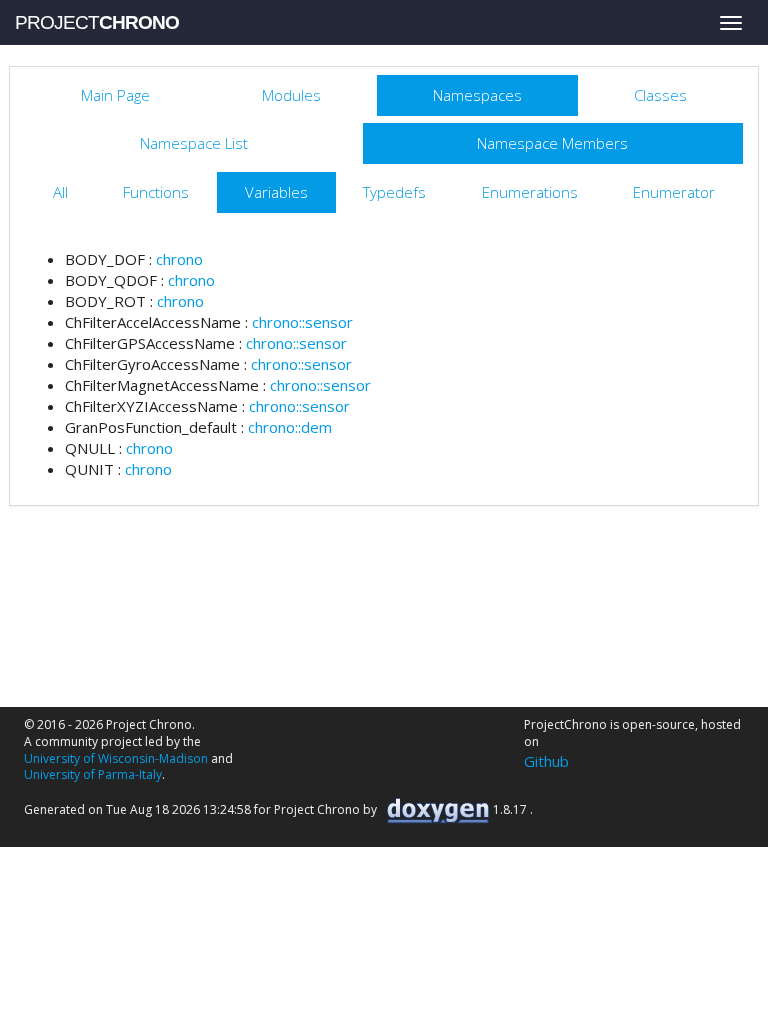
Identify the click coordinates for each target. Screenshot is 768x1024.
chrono (179, 259)
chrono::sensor (302, 322)
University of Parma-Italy (93, 774)
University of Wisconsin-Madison (116, 758)
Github (546, 761)
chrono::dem (290, 427)
